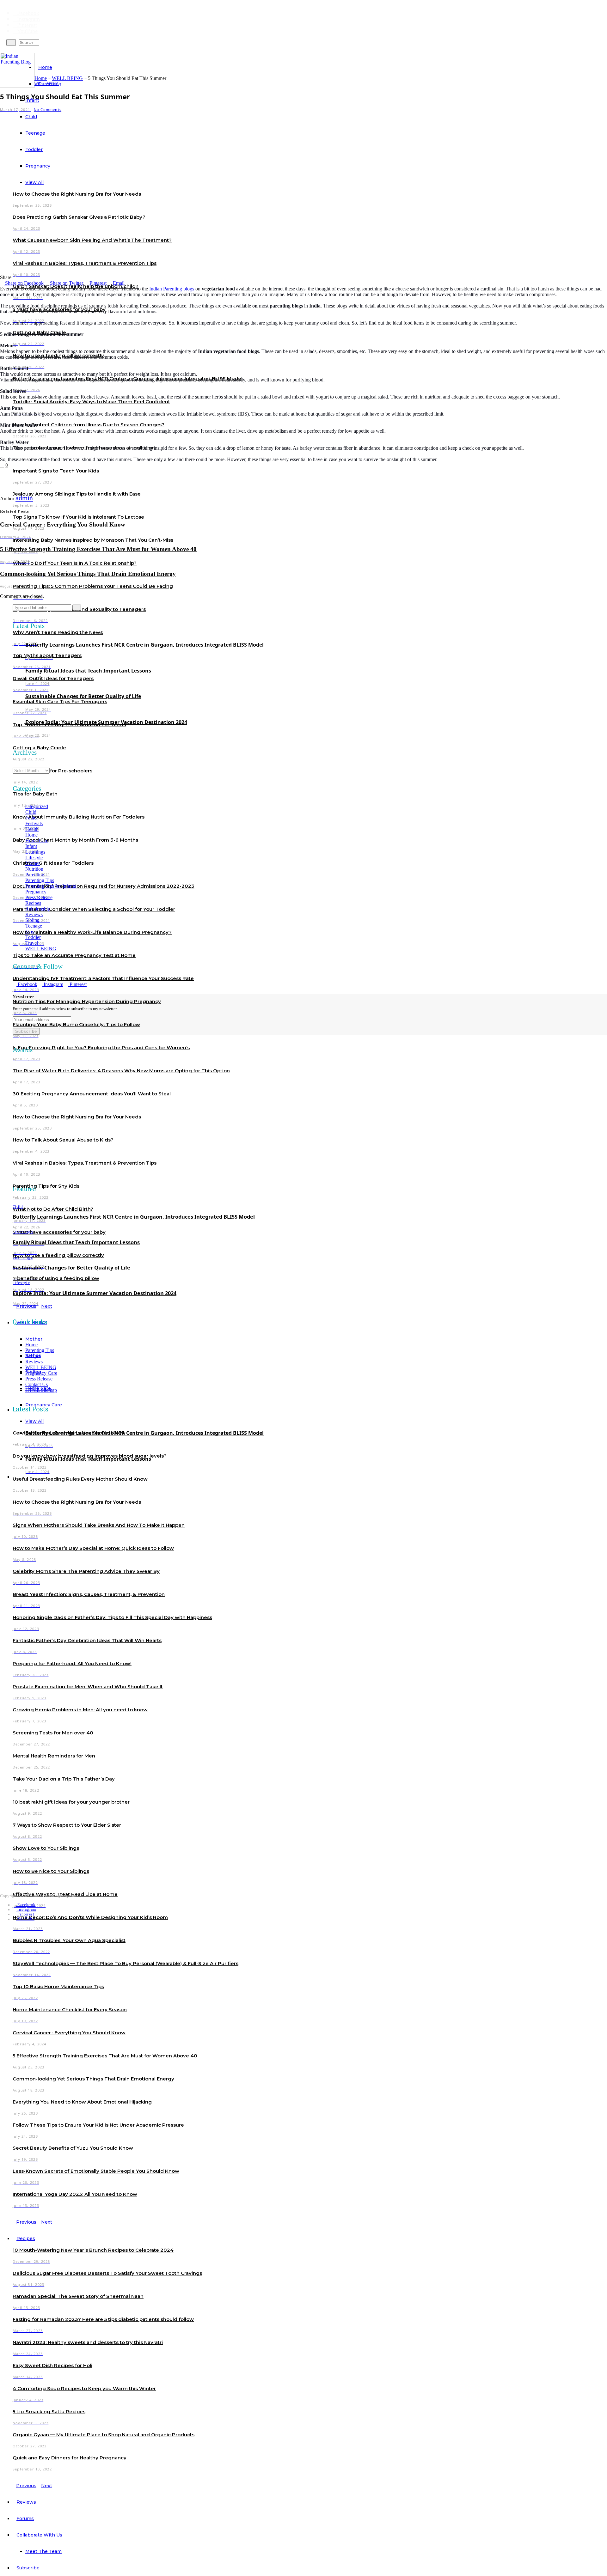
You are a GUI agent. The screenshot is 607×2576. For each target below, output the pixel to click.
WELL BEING (67, 78)
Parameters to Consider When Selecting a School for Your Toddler (94, 909)
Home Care (37, 840)
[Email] (26, 465)
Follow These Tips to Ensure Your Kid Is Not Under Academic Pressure (98, 2125)
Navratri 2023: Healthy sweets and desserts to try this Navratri (88, 2342)
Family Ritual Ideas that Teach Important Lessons (88, 671)
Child (31, 812)
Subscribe (28, 2568)
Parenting (35, 875)
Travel (32, 943)
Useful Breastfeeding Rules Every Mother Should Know (80, 1479)
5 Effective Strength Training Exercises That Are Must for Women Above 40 (105, 2056)
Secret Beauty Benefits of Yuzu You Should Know (73, 2148)
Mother (34, 1339)
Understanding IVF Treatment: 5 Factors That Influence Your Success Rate (103, 978)
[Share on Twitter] (16, 465)
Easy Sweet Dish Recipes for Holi (52, 2365)
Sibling (32, 920)
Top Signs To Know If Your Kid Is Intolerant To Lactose (78, 517)
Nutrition (34, 869)
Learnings (35, 852)
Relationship (38, 909)
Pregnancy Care (41, 1373)
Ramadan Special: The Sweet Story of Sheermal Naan (78, 2296)
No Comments (48, 110)
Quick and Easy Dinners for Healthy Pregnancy (70, 2458)
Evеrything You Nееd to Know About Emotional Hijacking (82, 2102)
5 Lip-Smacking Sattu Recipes (49, 2412)
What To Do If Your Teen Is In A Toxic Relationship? (75, 563)
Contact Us (37, 1384)
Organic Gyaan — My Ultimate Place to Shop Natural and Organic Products (104, 2435)
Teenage (34, 926)
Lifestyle (34, 858)
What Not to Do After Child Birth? (53, 1209)
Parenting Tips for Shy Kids (46, 1186)
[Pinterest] (21, 465)
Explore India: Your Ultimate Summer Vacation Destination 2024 (106, 722)
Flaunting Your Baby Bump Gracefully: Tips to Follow (76, 1024)
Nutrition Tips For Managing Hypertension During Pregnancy (87, 1001)
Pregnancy (36, 892)
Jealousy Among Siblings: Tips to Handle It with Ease (77, 494)
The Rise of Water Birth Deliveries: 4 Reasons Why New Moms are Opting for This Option (121, 1071)
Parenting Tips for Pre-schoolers (52, 771)
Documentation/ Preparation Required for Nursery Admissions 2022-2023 (104, 886)
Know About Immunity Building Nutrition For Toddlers (79, 817)
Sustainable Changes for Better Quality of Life (83, 696)
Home (45, 67)
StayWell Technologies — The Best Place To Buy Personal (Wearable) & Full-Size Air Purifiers (126, 1963)
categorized (37, 806)
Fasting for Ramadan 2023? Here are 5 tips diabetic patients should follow (103, 2319)
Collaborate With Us (39, 2535)
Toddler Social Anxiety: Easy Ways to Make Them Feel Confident (91, 402)
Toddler (33, 937)
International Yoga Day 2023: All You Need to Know (75, 2194)
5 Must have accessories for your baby (59, 1232)
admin (24, 498)
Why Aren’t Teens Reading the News (58, 632)
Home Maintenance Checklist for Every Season (70, 2010)
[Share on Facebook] (11, 465)
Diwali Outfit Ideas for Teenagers (53, 678)
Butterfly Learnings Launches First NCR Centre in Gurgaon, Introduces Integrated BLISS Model (144, 645)
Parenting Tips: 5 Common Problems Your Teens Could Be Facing (93, 586)
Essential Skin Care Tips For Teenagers (60, 701)
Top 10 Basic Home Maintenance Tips (58, 1986)
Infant (31, 846)
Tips (30, 932)
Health (32, 829)
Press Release (39, 897)
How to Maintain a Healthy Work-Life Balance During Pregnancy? (92, 932)
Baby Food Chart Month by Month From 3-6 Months (75, 840)
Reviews (26, 2502)
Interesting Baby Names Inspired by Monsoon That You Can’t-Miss (93, 540)
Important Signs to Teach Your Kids (56, 471)
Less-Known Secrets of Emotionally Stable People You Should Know (96, 2171)
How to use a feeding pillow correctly (58, 1255)
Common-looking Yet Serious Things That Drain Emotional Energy (93, 2079)
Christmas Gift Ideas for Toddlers (53, 863)
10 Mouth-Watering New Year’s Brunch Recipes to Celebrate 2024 (93, 2250)
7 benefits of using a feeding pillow (56, 1278)
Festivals (34, 823)
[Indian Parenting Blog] (17, 70)
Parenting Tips (40, 880)
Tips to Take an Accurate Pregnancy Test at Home (74, 955)
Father (32, 818)
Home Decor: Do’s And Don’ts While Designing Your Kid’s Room (90, 1917)
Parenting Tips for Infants (51, 886)
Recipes (26, 2238)
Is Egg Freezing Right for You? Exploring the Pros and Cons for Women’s (101, 1047)
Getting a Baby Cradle (39, 748)
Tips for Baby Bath (35, 794)
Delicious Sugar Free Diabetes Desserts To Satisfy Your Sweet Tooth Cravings (107, 2273)
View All (34, 1421)
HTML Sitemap (41, 1390)
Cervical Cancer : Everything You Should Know (69, 2033)
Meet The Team (43, 2551)
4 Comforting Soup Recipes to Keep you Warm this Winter (84, 2388)
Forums (25, 2518)
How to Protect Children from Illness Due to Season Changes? (89, 425)
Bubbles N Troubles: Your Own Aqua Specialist (69, 1940)
